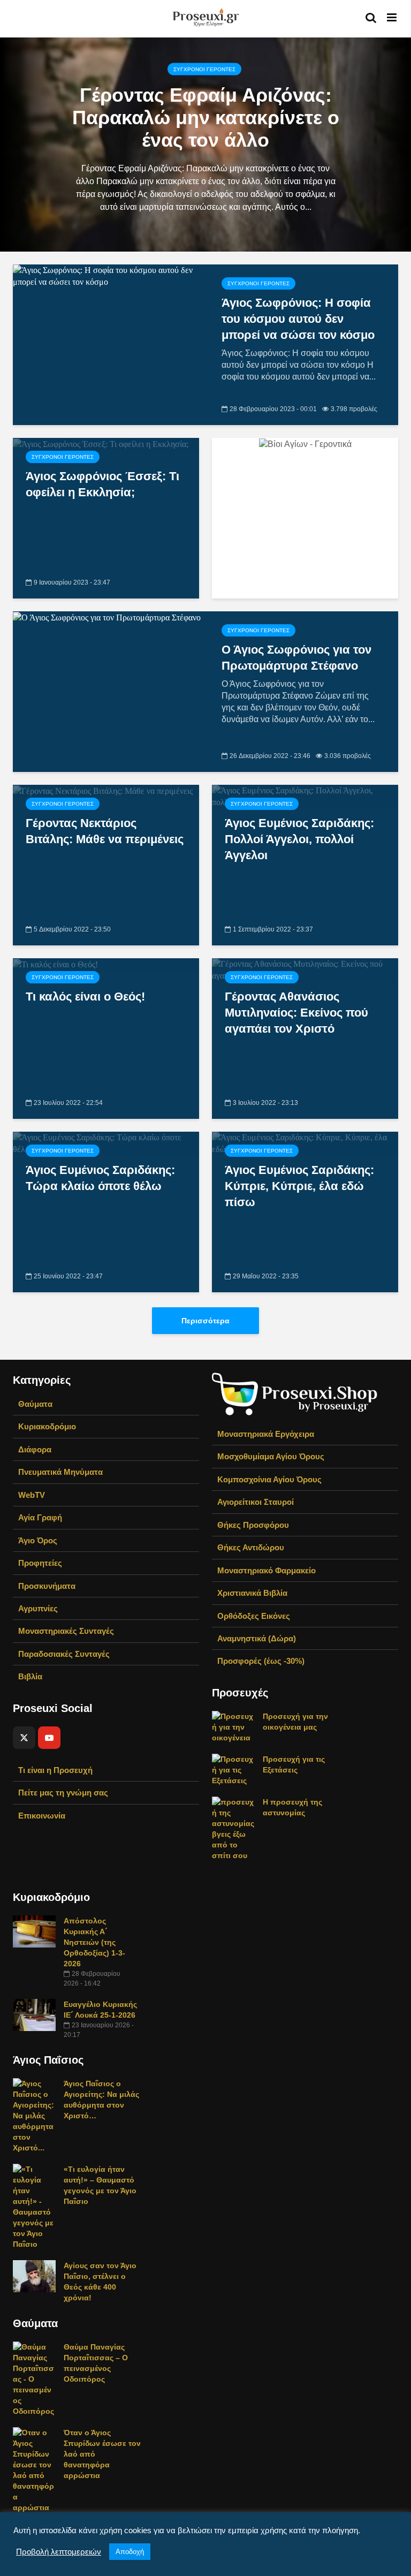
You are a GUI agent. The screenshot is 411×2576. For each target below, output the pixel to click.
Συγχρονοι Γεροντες (204, 69)
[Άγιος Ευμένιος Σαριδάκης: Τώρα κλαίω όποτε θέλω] (106, 1143)
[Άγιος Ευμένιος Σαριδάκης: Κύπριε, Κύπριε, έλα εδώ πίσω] (305, 1143)
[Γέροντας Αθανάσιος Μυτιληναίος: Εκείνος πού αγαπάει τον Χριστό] (305, 969)
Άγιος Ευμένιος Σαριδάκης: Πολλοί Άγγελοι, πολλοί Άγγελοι (299, 839)
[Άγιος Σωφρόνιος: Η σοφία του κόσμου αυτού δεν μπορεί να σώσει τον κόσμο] (109, 275)
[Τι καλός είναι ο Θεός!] (55, 964)
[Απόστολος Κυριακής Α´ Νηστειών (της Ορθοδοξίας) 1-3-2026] (34, 1931)
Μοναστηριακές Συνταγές (66, 1631)
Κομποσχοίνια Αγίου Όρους (269, 1479)
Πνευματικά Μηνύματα (60, 1472)
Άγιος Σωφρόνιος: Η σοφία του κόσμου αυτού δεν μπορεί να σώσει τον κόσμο (298, 319)
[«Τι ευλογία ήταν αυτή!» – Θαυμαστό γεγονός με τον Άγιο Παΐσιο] (34, 2206)
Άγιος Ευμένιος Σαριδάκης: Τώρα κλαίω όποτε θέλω (100, 1178)
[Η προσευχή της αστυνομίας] (233, 1828)
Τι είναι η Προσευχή (55, 1770)
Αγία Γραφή (40, 1517)
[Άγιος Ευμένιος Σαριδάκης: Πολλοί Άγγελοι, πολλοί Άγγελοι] (305, 796)
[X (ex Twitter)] (24, 1738)
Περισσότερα (205, 1321)
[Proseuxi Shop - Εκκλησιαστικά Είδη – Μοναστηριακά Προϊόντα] (295, 1393)
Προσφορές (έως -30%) (261, 1661)
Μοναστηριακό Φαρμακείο (267, 1570)
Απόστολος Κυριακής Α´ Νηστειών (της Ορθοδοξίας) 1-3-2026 (94, 1942)
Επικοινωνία (42, 1816)
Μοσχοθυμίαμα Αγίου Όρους (271, 1456)
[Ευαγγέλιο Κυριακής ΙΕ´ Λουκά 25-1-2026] (34, 2014)
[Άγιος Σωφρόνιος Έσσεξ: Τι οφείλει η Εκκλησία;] (101, 444)
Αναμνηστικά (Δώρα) (257, 1638)
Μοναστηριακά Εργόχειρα (266, 1434)
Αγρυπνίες (38, 1608)
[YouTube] (49, 1738)
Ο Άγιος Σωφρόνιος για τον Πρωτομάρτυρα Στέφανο (296, 658)
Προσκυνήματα (47, 1586)
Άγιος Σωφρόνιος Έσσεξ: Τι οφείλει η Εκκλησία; (102, 484)
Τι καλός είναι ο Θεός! (85, 997)
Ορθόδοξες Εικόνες (254, 1616)
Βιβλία (30, 1676)
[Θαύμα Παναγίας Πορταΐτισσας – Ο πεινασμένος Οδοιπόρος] (34, 2378)
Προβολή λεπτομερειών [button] (59, 2552)
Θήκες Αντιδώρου (251, 1547)
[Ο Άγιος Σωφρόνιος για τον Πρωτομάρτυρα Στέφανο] (107, 617)
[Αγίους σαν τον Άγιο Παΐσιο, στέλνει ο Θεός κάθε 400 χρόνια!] (34, 2276)
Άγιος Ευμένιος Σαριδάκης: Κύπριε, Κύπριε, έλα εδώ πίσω (299, 1186)
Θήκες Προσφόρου (253, 1525)
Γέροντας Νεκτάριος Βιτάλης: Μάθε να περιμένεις (105, 831)
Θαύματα (35, 1404)
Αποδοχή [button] (130, 2552)
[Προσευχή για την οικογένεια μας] (233, 1726)
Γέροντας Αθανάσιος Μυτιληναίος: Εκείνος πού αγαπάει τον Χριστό (296, 1013)
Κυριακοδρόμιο (47, 1426)
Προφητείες (40, 1563)
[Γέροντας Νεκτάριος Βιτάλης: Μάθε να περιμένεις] (103, 790)
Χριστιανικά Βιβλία (252, 1593)
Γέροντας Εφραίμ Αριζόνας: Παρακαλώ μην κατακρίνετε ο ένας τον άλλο (206, 118)
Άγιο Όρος (38, 1540)
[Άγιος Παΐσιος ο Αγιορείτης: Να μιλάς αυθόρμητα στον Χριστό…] (34, 2115)
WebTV (32, 1495)
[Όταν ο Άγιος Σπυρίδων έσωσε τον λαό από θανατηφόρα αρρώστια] (34, 2469)
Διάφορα (35, 1449)
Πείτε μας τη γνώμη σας (63, 1793)
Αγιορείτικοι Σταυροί (256, 1502)
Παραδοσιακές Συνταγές (64, 1654)
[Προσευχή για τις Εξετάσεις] (233, 1769)
